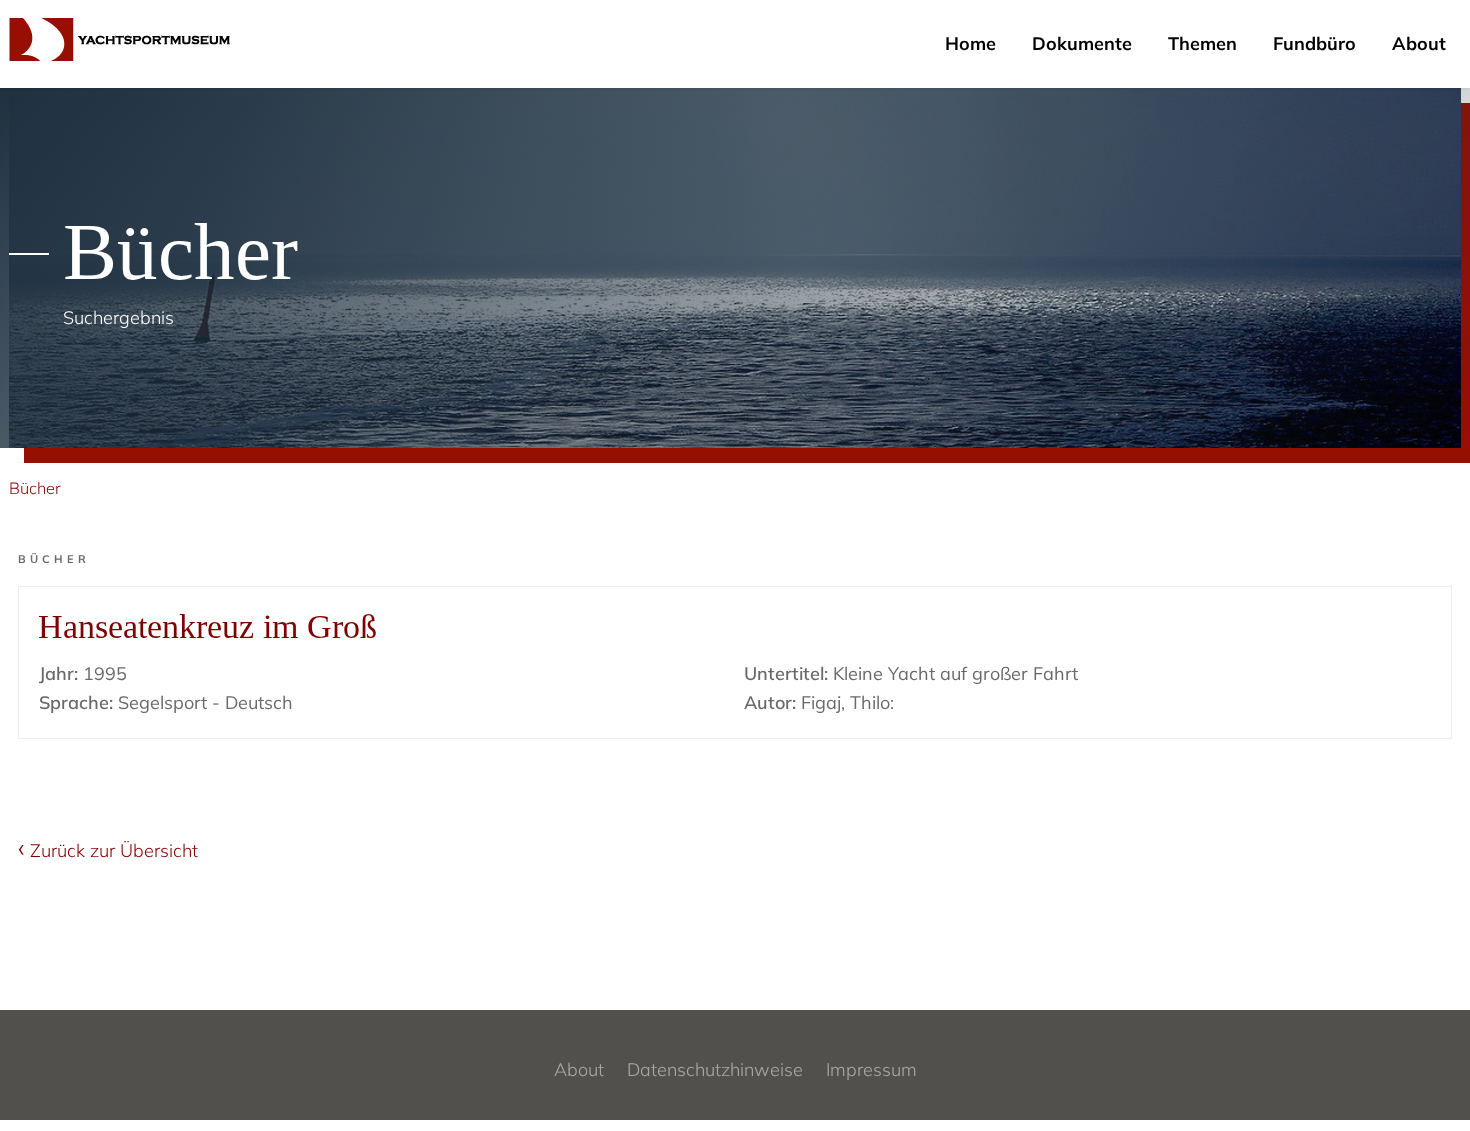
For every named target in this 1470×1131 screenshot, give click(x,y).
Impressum (871, 1069)
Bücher (35, 488)
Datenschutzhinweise (715, 1069)
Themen (1202, 43)
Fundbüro (1314, 43)
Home (970, 43)
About (1419, 43)
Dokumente (1082, 43)
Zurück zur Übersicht (114, 850)
